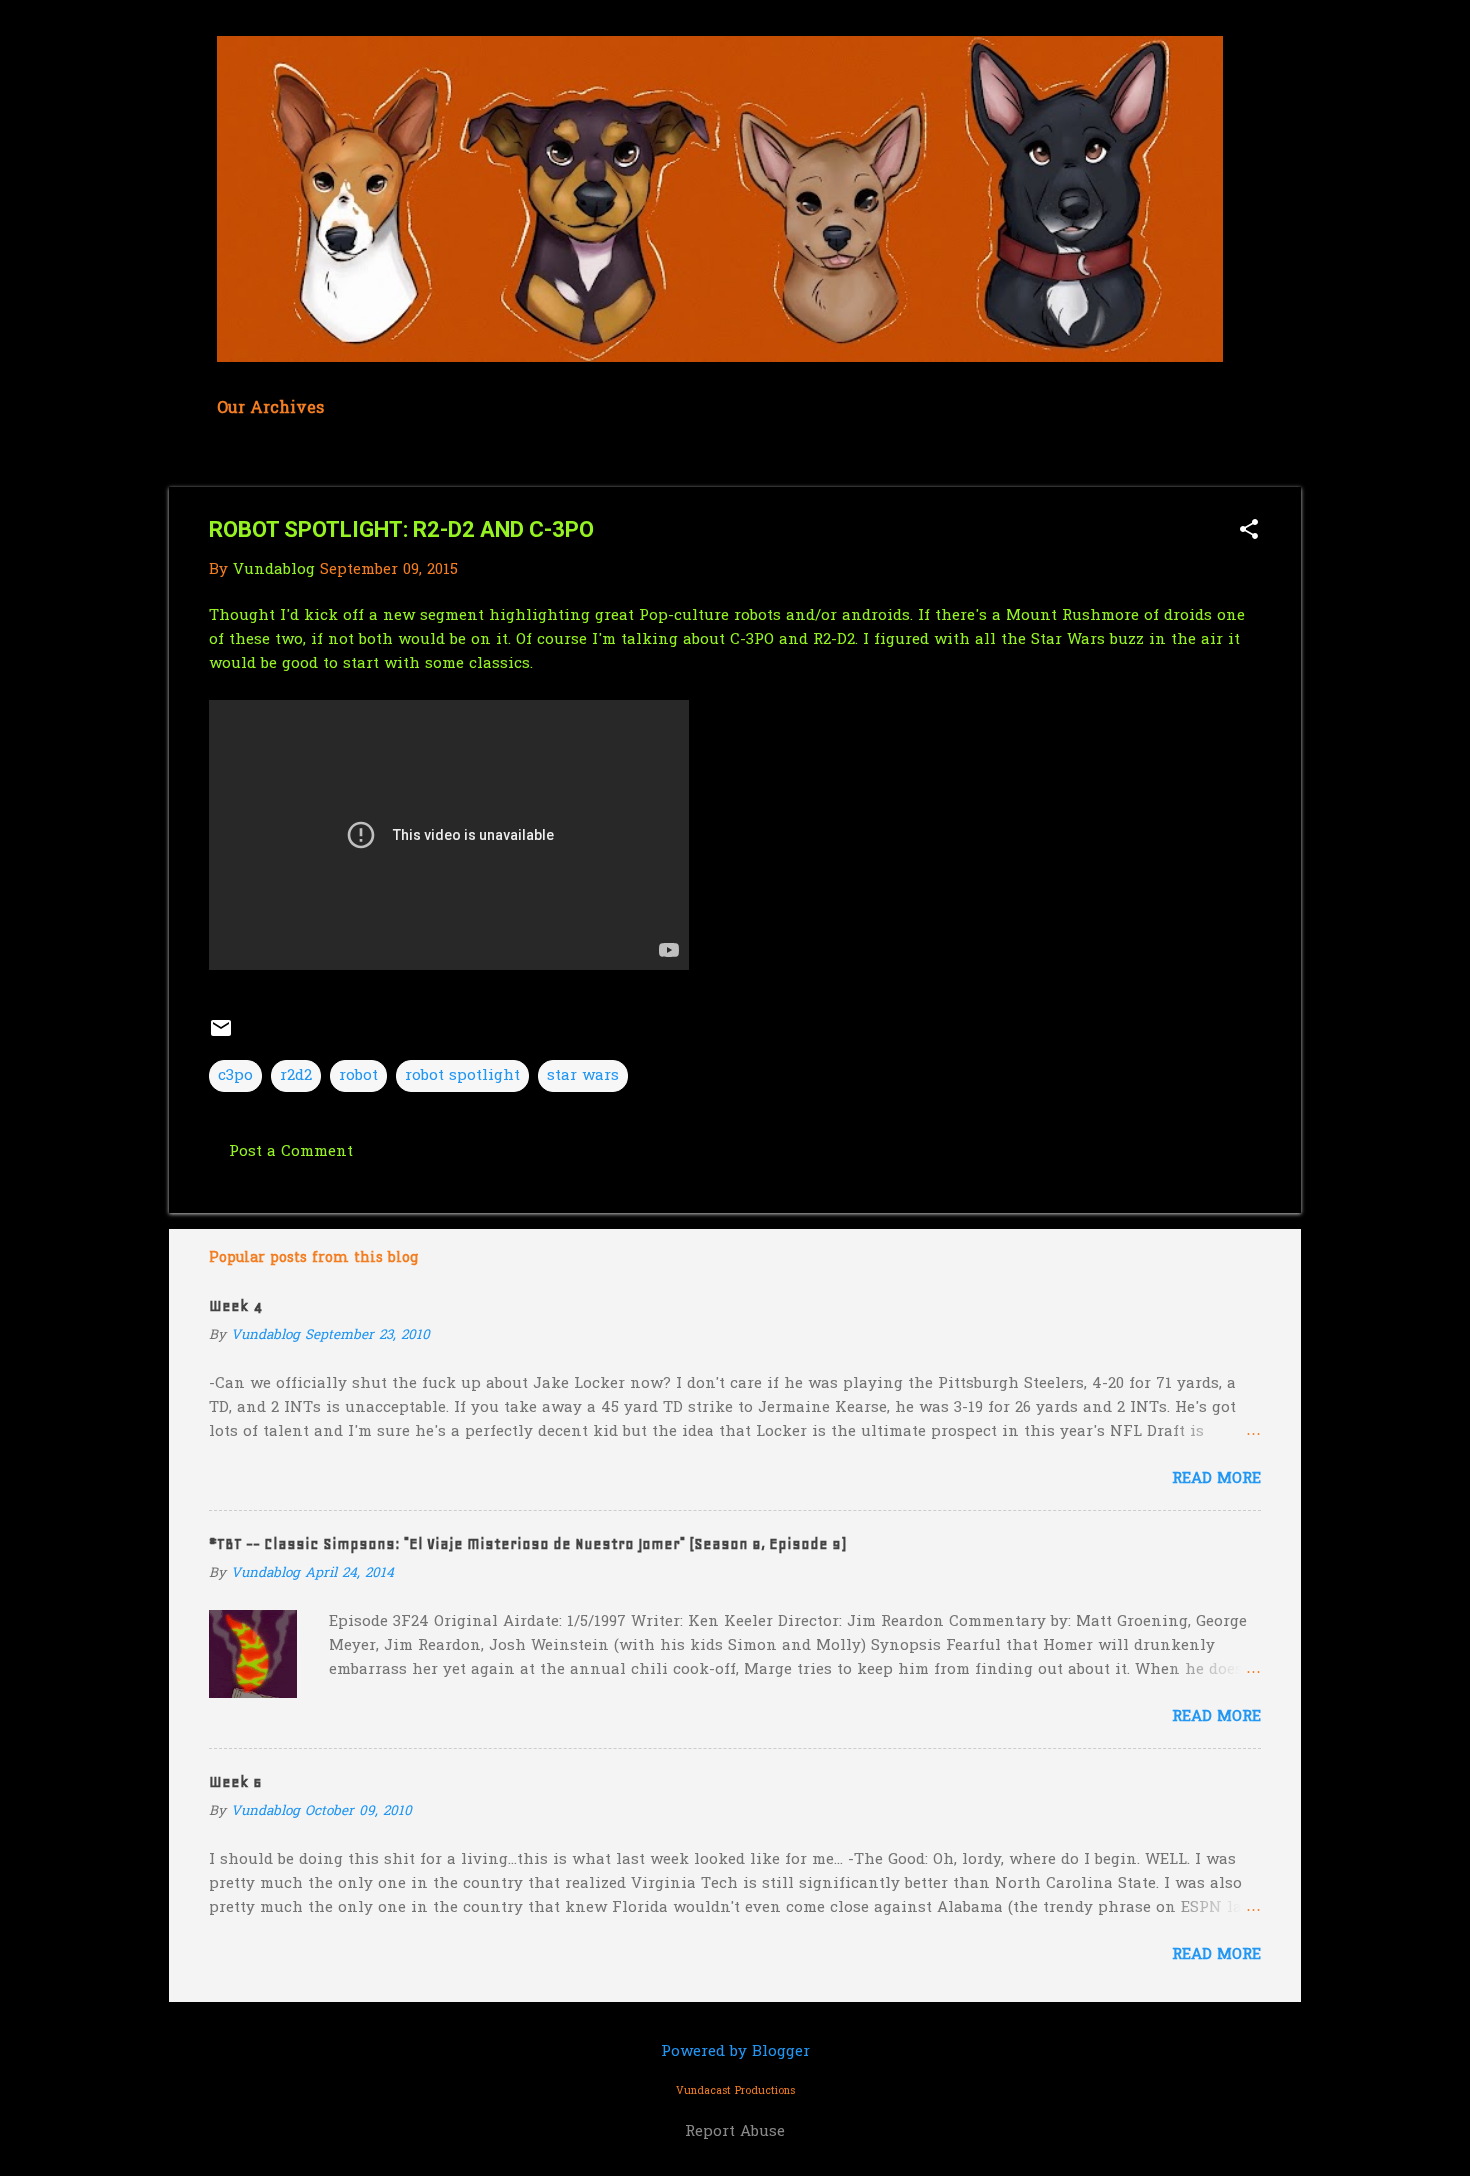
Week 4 (235, 1306)
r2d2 (296, 1076)
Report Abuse (735, 2132)
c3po (235, 1076)
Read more (1216, 1479)
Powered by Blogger (735, 2052)
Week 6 (235, 1782)
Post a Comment (291, 1152)
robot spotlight (462, 1076)
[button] (1249, 531)
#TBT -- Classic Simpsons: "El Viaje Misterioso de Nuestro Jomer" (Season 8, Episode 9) (527, 1544)
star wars (583, 1076)
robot (358, 1076)
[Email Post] (221, 1036)
